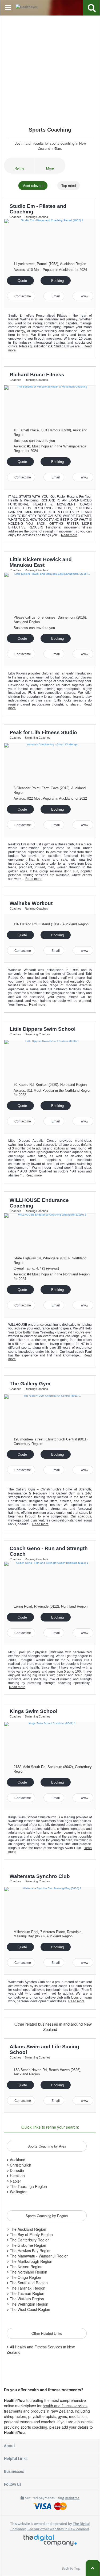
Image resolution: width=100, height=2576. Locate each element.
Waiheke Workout (31, 903)
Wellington (18, 2192)
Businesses (14, 2471)
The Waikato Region (26, 2299)
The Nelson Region (26, 2267)
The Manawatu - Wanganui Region (39, 2256)
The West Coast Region (29, 2309)
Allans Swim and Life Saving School (44, 2049)
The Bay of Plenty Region (31, 2234)
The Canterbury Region (29, 2240)
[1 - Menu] (9, 8)
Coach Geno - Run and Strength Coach (49, 1551)
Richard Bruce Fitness (37, 375)
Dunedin (16, 2170)
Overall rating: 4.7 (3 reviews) (36, 1268)
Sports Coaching (50, 130)
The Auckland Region (27, 2229)
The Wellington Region (29, 2304)
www (84, 296)
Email (55, 296)
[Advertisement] (50, 69)
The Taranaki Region (27, 2288)
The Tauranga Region (28, 2186)
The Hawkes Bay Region (30, 2251)
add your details (75, 2427)
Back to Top (71, 2568)
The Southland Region (28, 2283)
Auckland (17, 2160)
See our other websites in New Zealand (58, 2529)
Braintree (72, 2498)
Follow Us (13, 2484)
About (9, 2445)
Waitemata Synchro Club (40, 1876)
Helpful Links (16, 2458)
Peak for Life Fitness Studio (43, 732)
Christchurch (20, 2165)
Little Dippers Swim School (43, 1029)
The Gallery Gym (30, 1384)
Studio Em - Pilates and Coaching (38, 209)
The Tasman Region (27, 2293)
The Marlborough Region (31, 2261)
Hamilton (17, 2176)
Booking (57, 281)
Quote (22, 281)
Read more (69, 535)
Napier (15, 2181)
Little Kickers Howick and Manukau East (41, 562)
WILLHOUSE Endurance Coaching (39, 1203)
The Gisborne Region (27, 2245)
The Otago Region (25, 2277)
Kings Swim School (33, 1711)
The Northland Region (28, 2272)
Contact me (22, 296)
